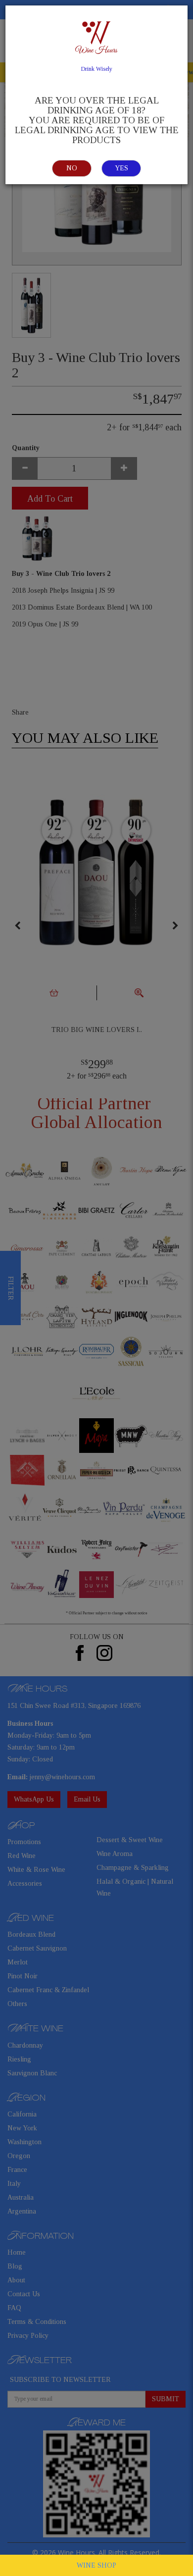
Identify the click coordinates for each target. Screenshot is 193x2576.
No (72, 168)
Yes (121, 168)
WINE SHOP (96, 2565)
